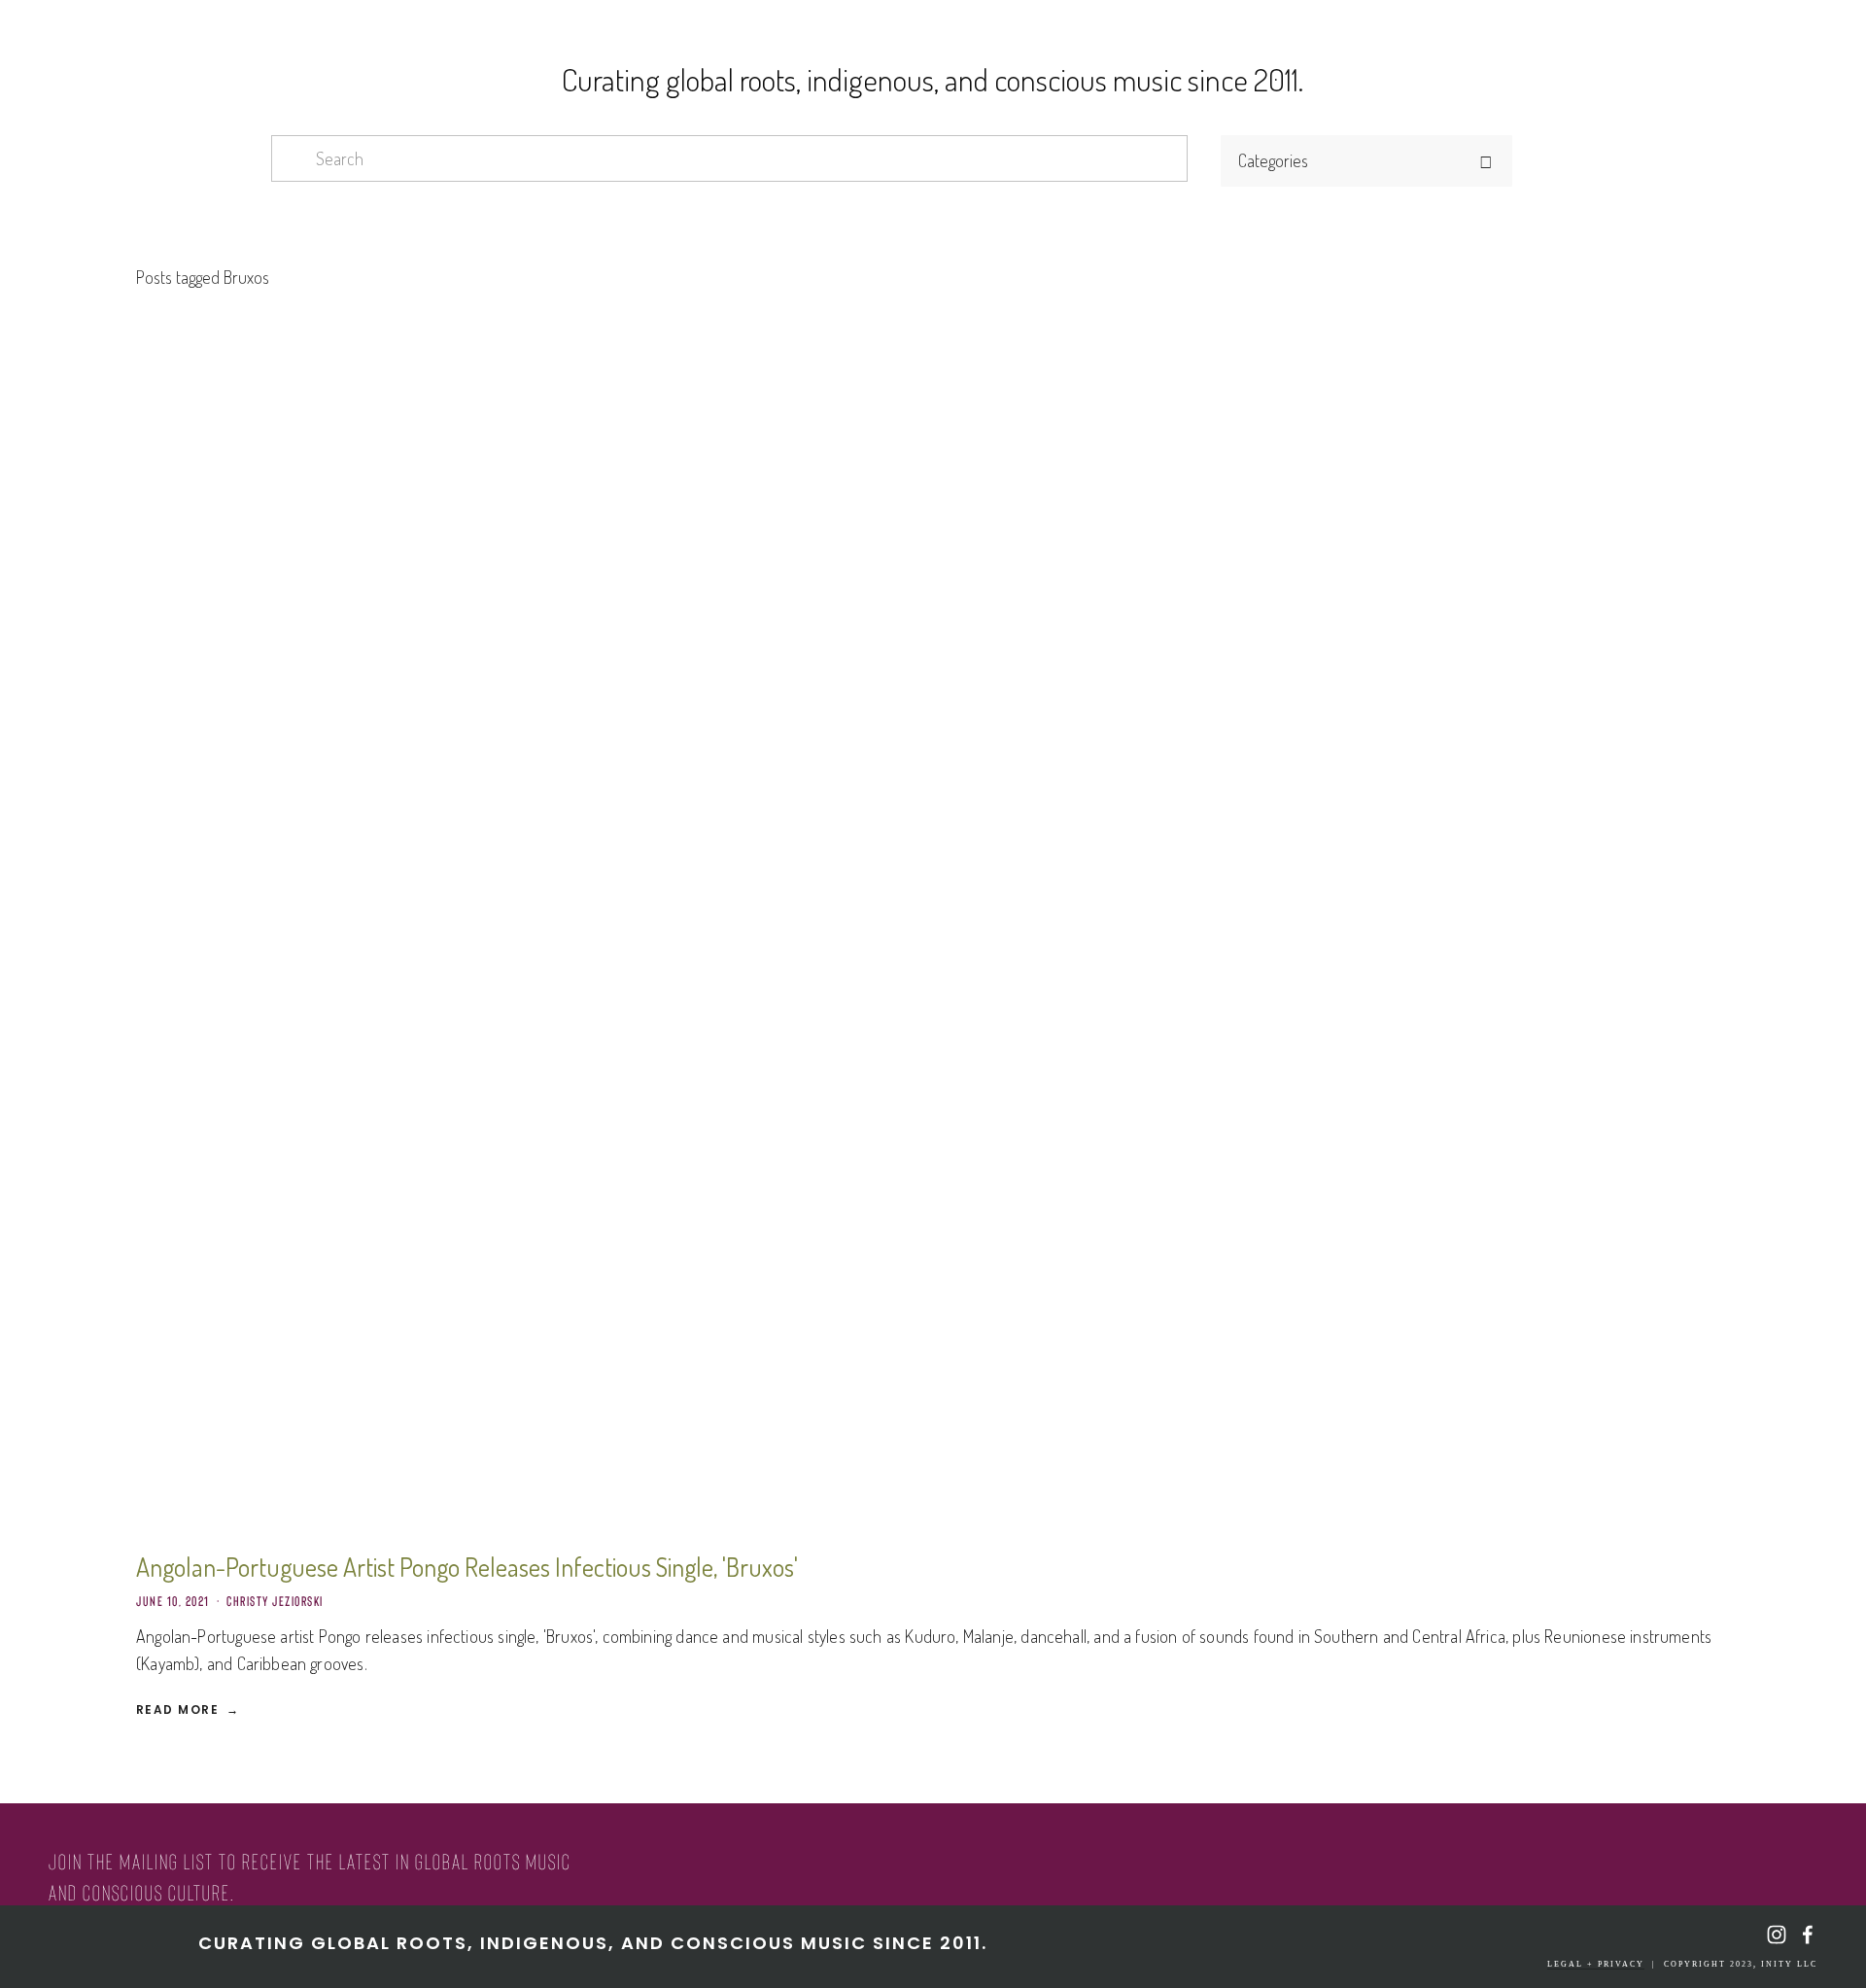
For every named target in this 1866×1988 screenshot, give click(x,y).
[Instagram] (1777, 1935)
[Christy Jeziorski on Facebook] (1808, 1935)
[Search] (510, 31)
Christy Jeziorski (275, 1602)
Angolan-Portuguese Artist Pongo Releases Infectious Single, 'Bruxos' (467, 1567)
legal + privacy (1596, 1964)
